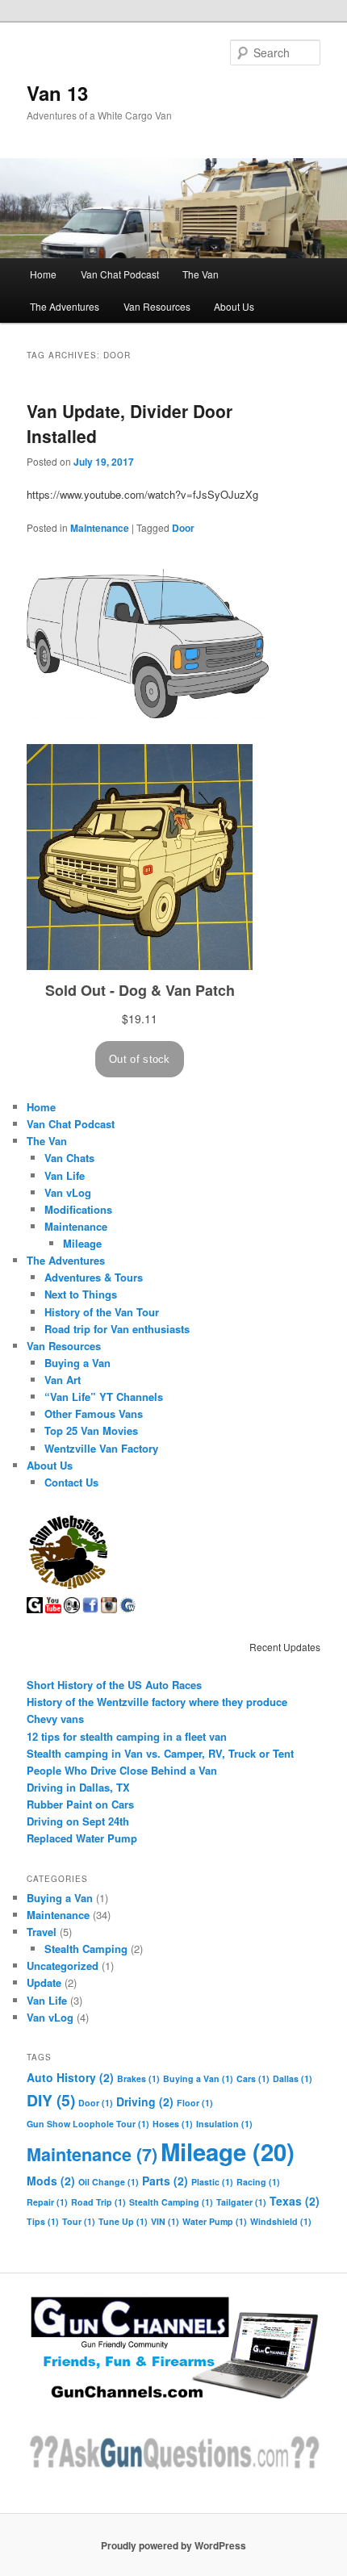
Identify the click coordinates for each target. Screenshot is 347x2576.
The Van (201, 274)
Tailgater (241, 2202)
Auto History (70, 2077)
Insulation (224, 2124)
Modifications (78, 1209)
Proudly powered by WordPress (173, 2545)
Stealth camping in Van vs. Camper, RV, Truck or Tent (160, 1753)
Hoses (173, 2124)
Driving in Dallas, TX (78, 1787)
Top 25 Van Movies (91, 1430)
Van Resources (157, 306)
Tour (79, 2221)
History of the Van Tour (102, 1312)
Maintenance (100, 528)
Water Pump (215, 2221)
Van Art (63, 1380)
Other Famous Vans (94, 1413)
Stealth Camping (86, 1949)
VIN (165, 2221)
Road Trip (98, 2202)
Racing (258, 2182)
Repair (47, 2202)
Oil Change (109, 2182)
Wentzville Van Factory (101, 1448)
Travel (42, 1932)
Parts (165, 2181)
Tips (43, 2221)
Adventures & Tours (94, 1277)
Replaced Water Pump (82, 1838)
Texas (295, 2201)
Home (43, 274)
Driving (145, 2101)
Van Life (65, 1175)
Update (44, 1982)
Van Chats (69, 1158)
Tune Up (123, 2221)
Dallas (293, 2078)
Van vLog (68, 1192)
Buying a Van (77, 1363)
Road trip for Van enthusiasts (117, 1329)
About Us (234, 306)
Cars (253, 2078)
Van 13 (57, 93)
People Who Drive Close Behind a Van (122, 1770)
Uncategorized (63, 1965)
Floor (195, 2103)
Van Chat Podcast (120, 274)
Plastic (212, 2182)
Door (183, 528)
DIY (51, 2100)
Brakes (138, 2078)
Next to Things (81, 1294)
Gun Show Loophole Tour (88, 2124)
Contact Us (71, 1482)
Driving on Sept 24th (78, 1821)
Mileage (82, 1243)
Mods (51, 2181)
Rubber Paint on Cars (80, 1804)
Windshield (281, 2221)
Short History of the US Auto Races (114, 1685)
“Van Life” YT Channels (104, 1397)
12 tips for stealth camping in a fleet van (127, 1736)
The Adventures (65, 306)
